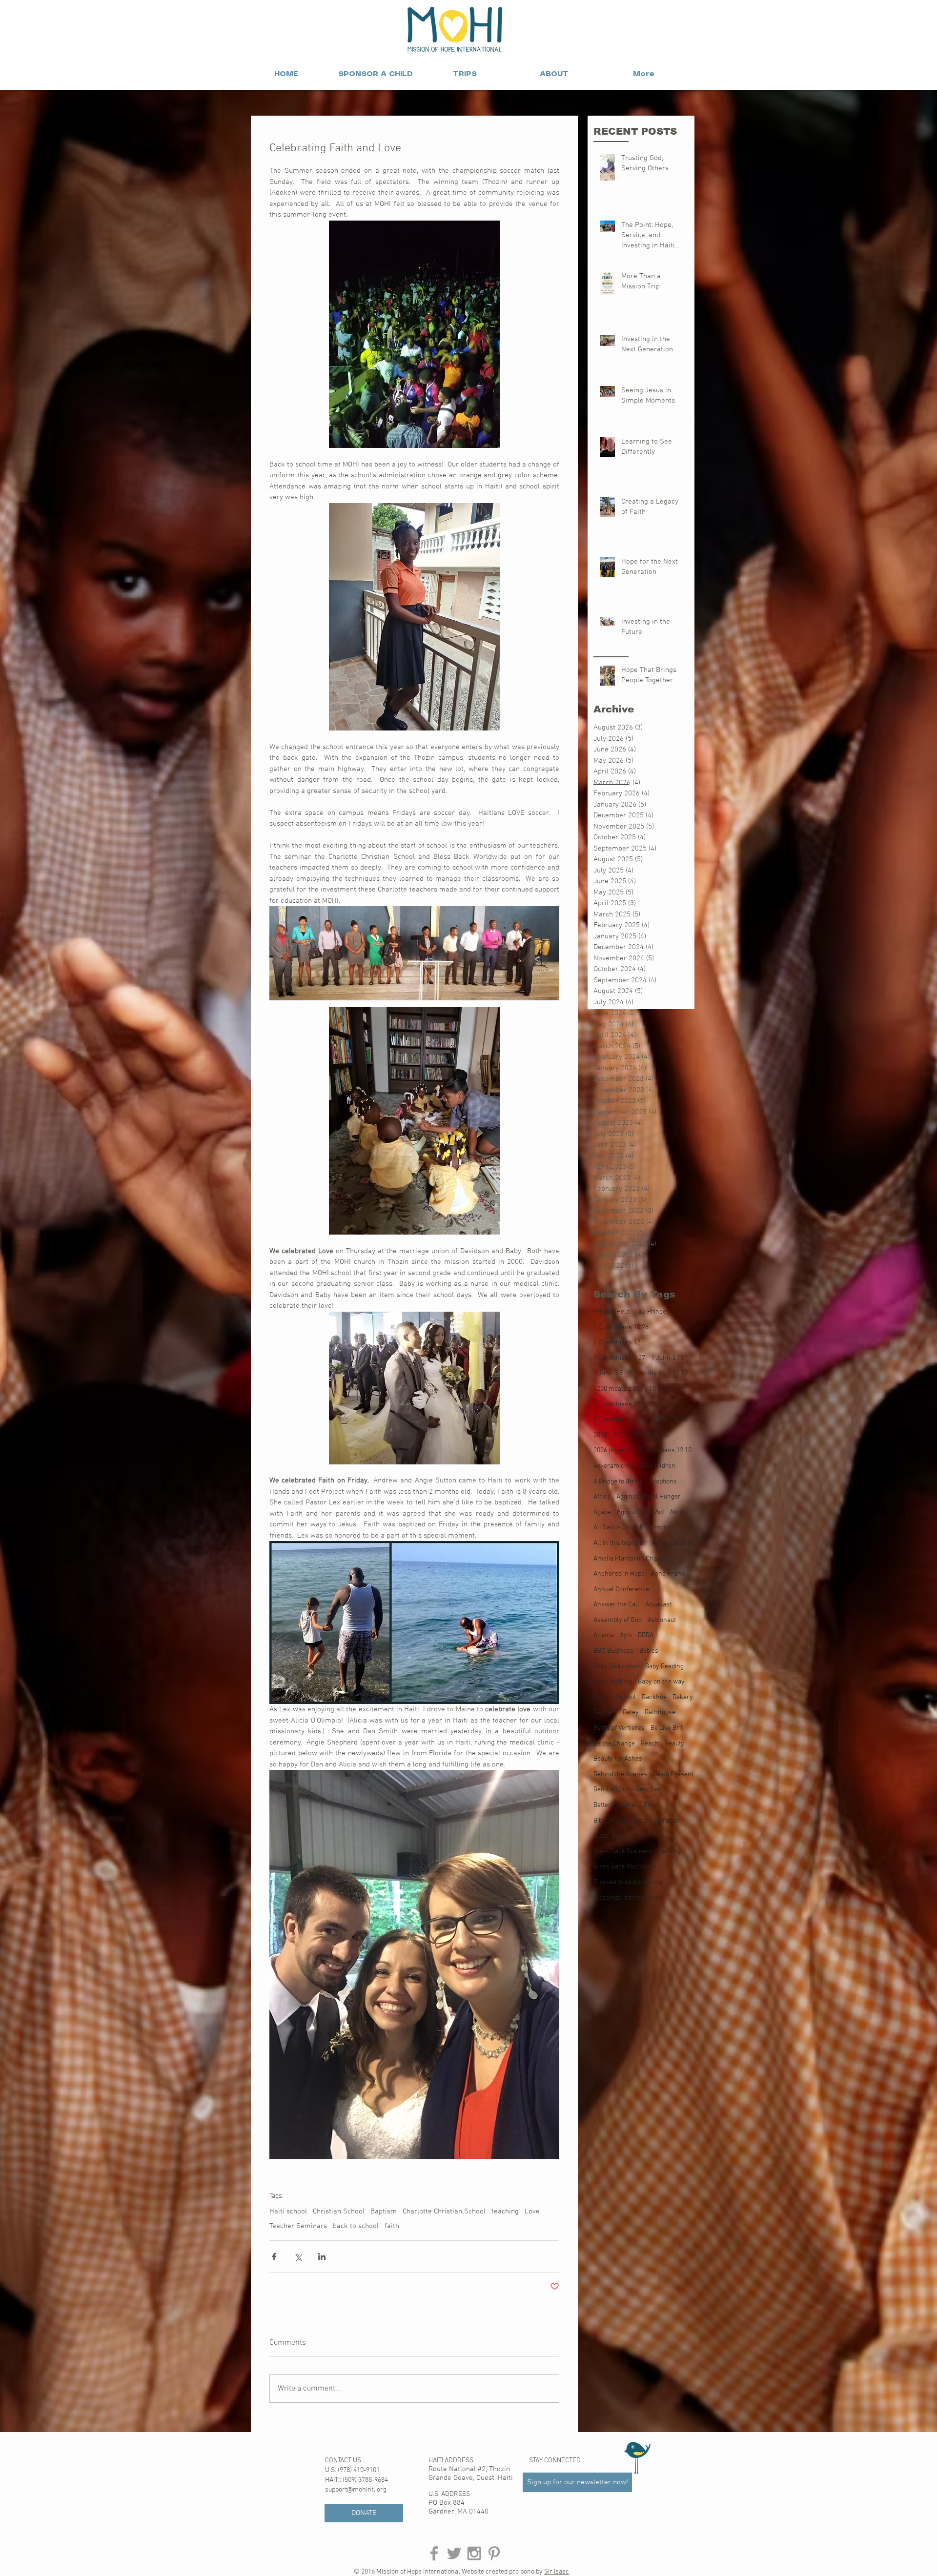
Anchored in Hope (619, 1574)
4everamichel (613, 1466)
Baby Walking (613, 1682)
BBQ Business (613, 1651)
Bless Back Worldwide (625, 1867)
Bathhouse (660, 1713)
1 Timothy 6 (645, 1373)
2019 (620, 1435)
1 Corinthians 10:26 (621, 1328)
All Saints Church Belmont (631, 1528)
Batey (631, 1713)
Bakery (683, 1697)
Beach (650, 1744)
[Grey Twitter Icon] (454, 2553)
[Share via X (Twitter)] (298, 2257)
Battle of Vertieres (619, 1728)
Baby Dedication (616, 1667)
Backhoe (654, 1697)
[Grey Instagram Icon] (474, 2553)
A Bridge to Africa (618, 1482)
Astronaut (662, 1620)
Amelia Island (672, 1543)
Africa (602, 1497)
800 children (657, 1466)
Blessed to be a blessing (628, 1882)
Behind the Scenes (620, 1775)
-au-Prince (651, 1312)
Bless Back (609, 1836)
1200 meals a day (618, 1389)
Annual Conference (621, 1590)
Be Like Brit (667, 1728)
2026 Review (651, 1435)
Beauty (674, 1744)
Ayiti (626, 1635)
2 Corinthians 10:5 (619, 1405)
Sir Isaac (557, 2572)
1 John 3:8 (608, 1373)
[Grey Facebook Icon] (434, 2553)
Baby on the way (661, 1682)
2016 (661, 1420)
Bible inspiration (657, 1821)
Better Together (616, 1805)
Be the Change (614, 1744)
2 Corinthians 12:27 (621, 1420)
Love (532, 2211)
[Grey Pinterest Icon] (494, 2553)
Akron (678, 1512)
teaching (505, 2211)
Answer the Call (616, 1605)
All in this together (620, 1543)
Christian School (339, 2211)
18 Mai (658, 1389)
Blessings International (627, 1898)
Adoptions (663, 1482)
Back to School (615, 1697)
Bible (651, 1805)
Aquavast (658, 1605)
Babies (649, 1651)
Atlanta (604, 1635)
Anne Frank (668, 1574)
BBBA (646, 1635)
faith (392, 2226)
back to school (356, 2226)
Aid (659, 1512)
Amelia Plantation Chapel (630, 1559)
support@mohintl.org (356, 2490)
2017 (681, 1420)
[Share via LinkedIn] (322, 2257)
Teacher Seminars (298, 2226)
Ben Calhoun (612, 1790)
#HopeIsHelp (611, 1312)
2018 (600, 1435)
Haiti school (288, 2211)
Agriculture (633, 1512)
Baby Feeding (664, 1667)
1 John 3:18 (667, 1358)
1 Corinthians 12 (617, 1343)
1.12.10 (678, 1373)
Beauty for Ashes (618, 1759)
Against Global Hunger (649, 1497)
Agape (602, 1512)
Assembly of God (618, 1620)
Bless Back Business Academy (637, 1852)
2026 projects (613, 1450)
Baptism (384, 2211)
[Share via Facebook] (274, 2257)
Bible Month (611, 1821)
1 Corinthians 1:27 (619, 1358)
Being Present (673, 1775)
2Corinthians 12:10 (665, 1450)
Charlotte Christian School (444, 2211)
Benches (649, 1790)
